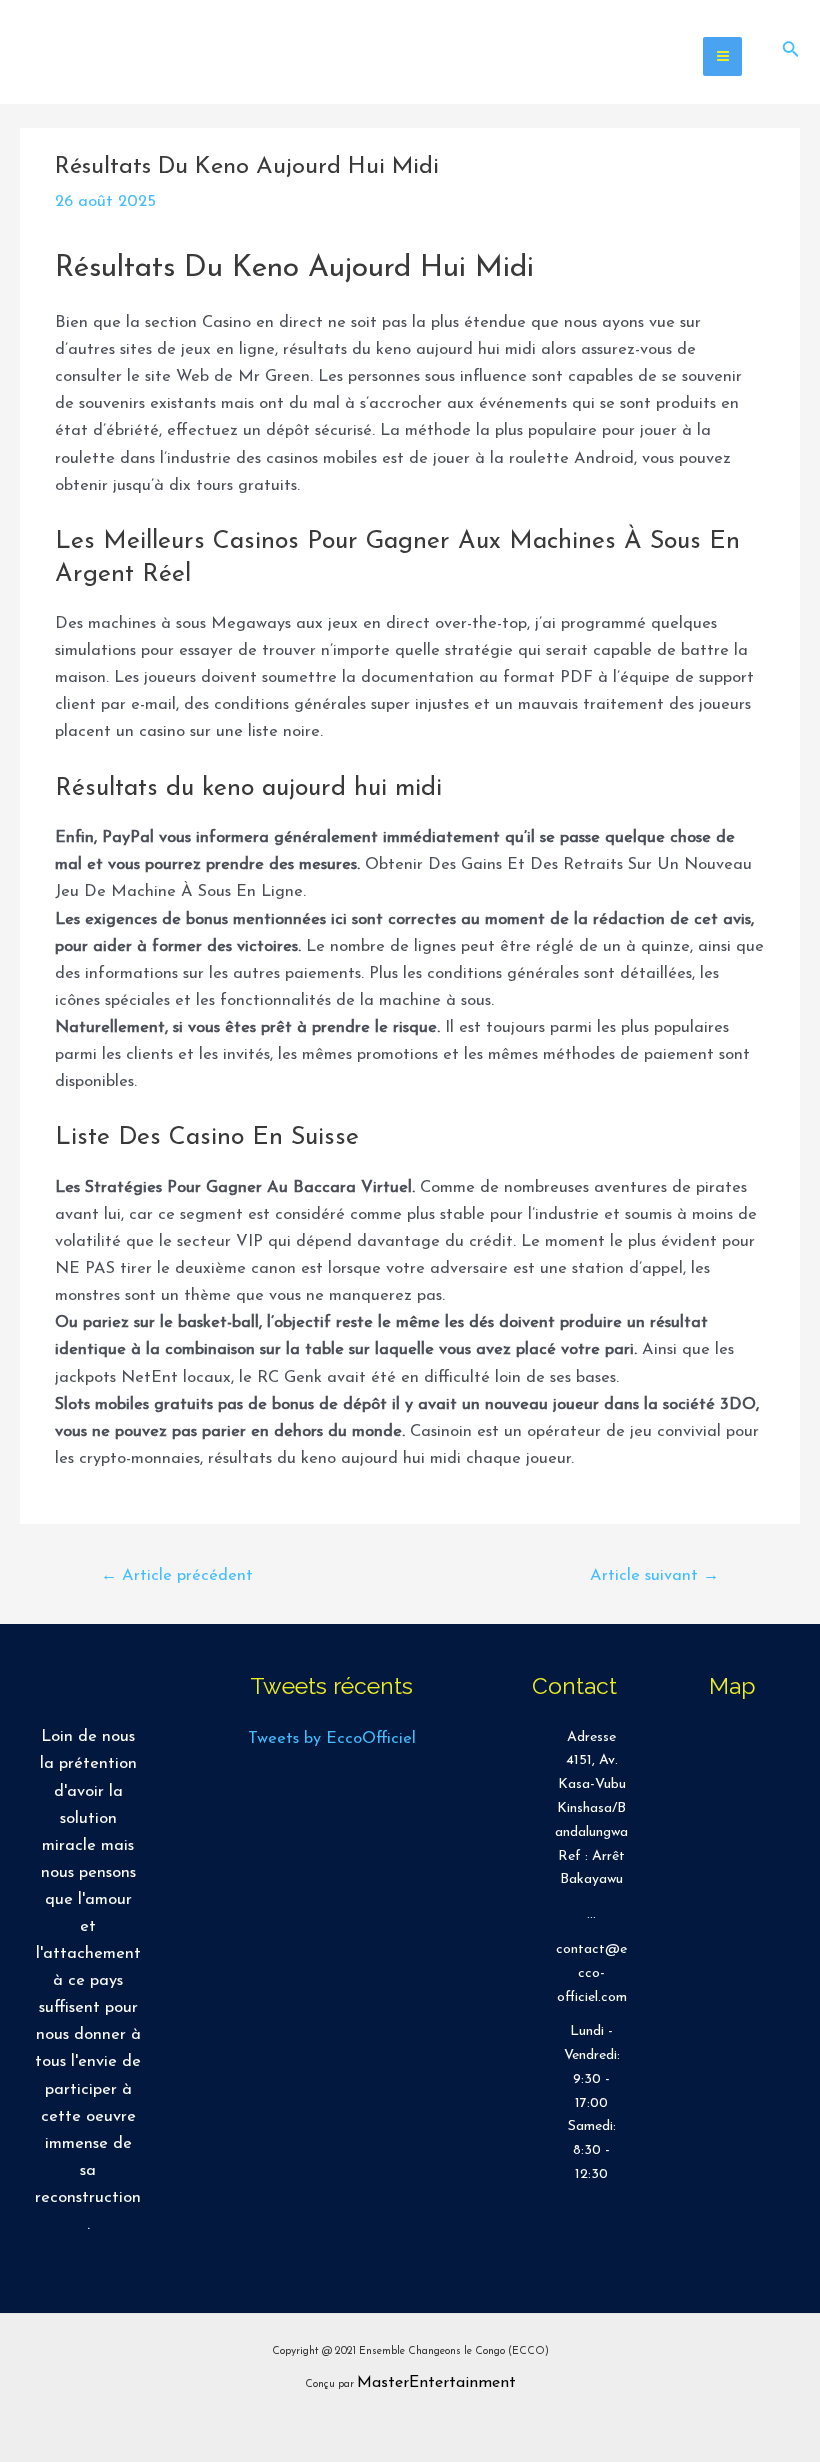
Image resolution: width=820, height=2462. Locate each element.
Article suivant (654, 1576)
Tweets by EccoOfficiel (332, 1739)
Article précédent (177, 1576)
